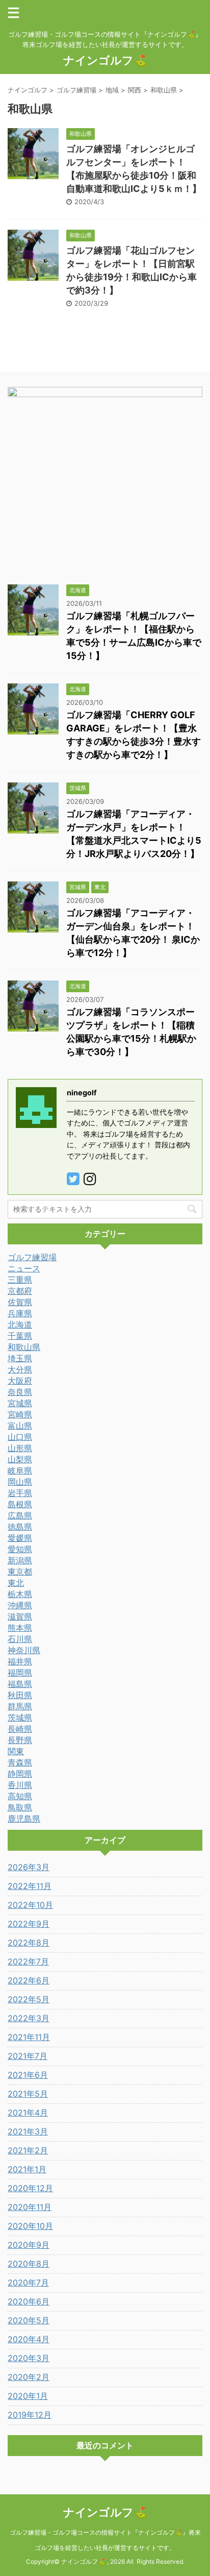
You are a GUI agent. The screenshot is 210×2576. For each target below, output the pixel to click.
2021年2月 (28, 2150)
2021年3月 (28, 2131)
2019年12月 (30, 2415)
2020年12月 (30, 2188)
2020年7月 (28, 2283)
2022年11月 (30, 1886)
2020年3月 (29, 2358)
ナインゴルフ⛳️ (105, 60)
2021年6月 (28, 2075)
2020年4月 (29, 2339)
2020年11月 (30, 2207)
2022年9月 (29, 1924)
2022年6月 (29, 1980)
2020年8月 (29, 2264)
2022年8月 (29, 1943)
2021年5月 (28, 2094)
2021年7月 (28, 2056)
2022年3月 (29, 2018)
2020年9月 (29, 2245)
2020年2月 (29, 2377)
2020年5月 (29, 2320)
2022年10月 (30, 1905)
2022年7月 (28, 1961)
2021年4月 (28, 2113)
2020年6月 (29, 2301)
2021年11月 (29, 2037)
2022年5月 (29, 1999)
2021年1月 (27, 2169)
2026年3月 (29, 1867)
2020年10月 (30, 2226)
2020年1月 (28, 2396)
